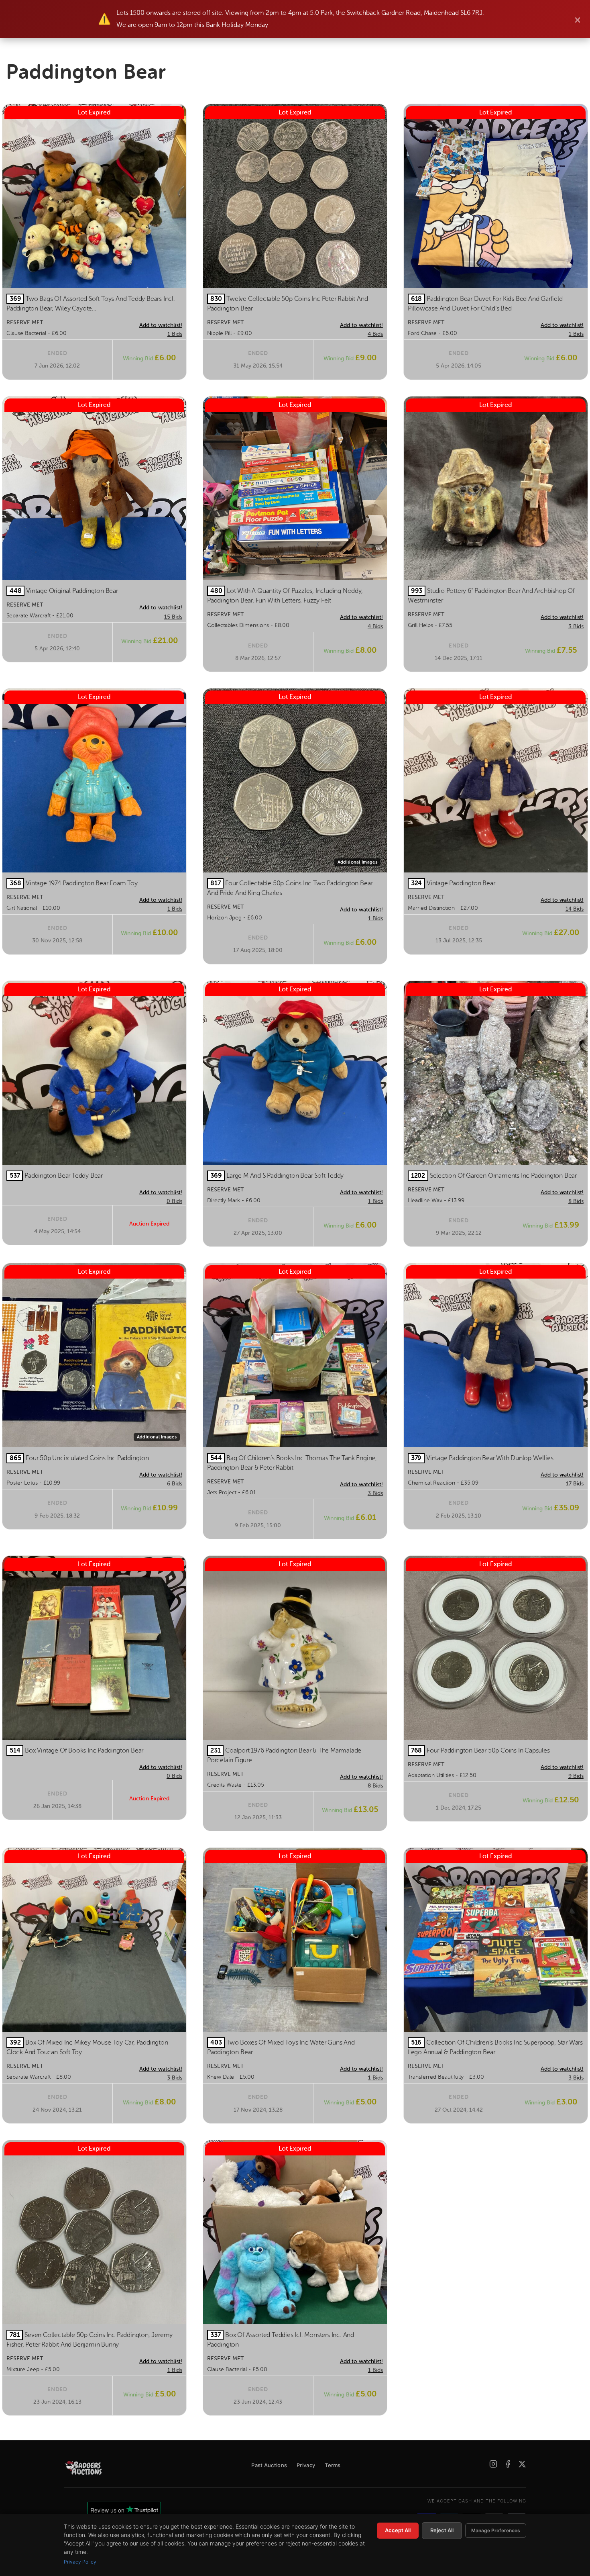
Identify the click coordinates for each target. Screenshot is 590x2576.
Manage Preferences (496, 2530)
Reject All (442, 2530)
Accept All (398, 2530)
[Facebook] (508, 2464)
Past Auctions (269, 2465)
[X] (522, 2464)
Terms (333, 2465)
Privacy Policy (80, 2562)
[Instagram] (493, 2464)
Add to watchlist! (161, 325)
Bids (175, 334)
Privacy (306, 2465)
